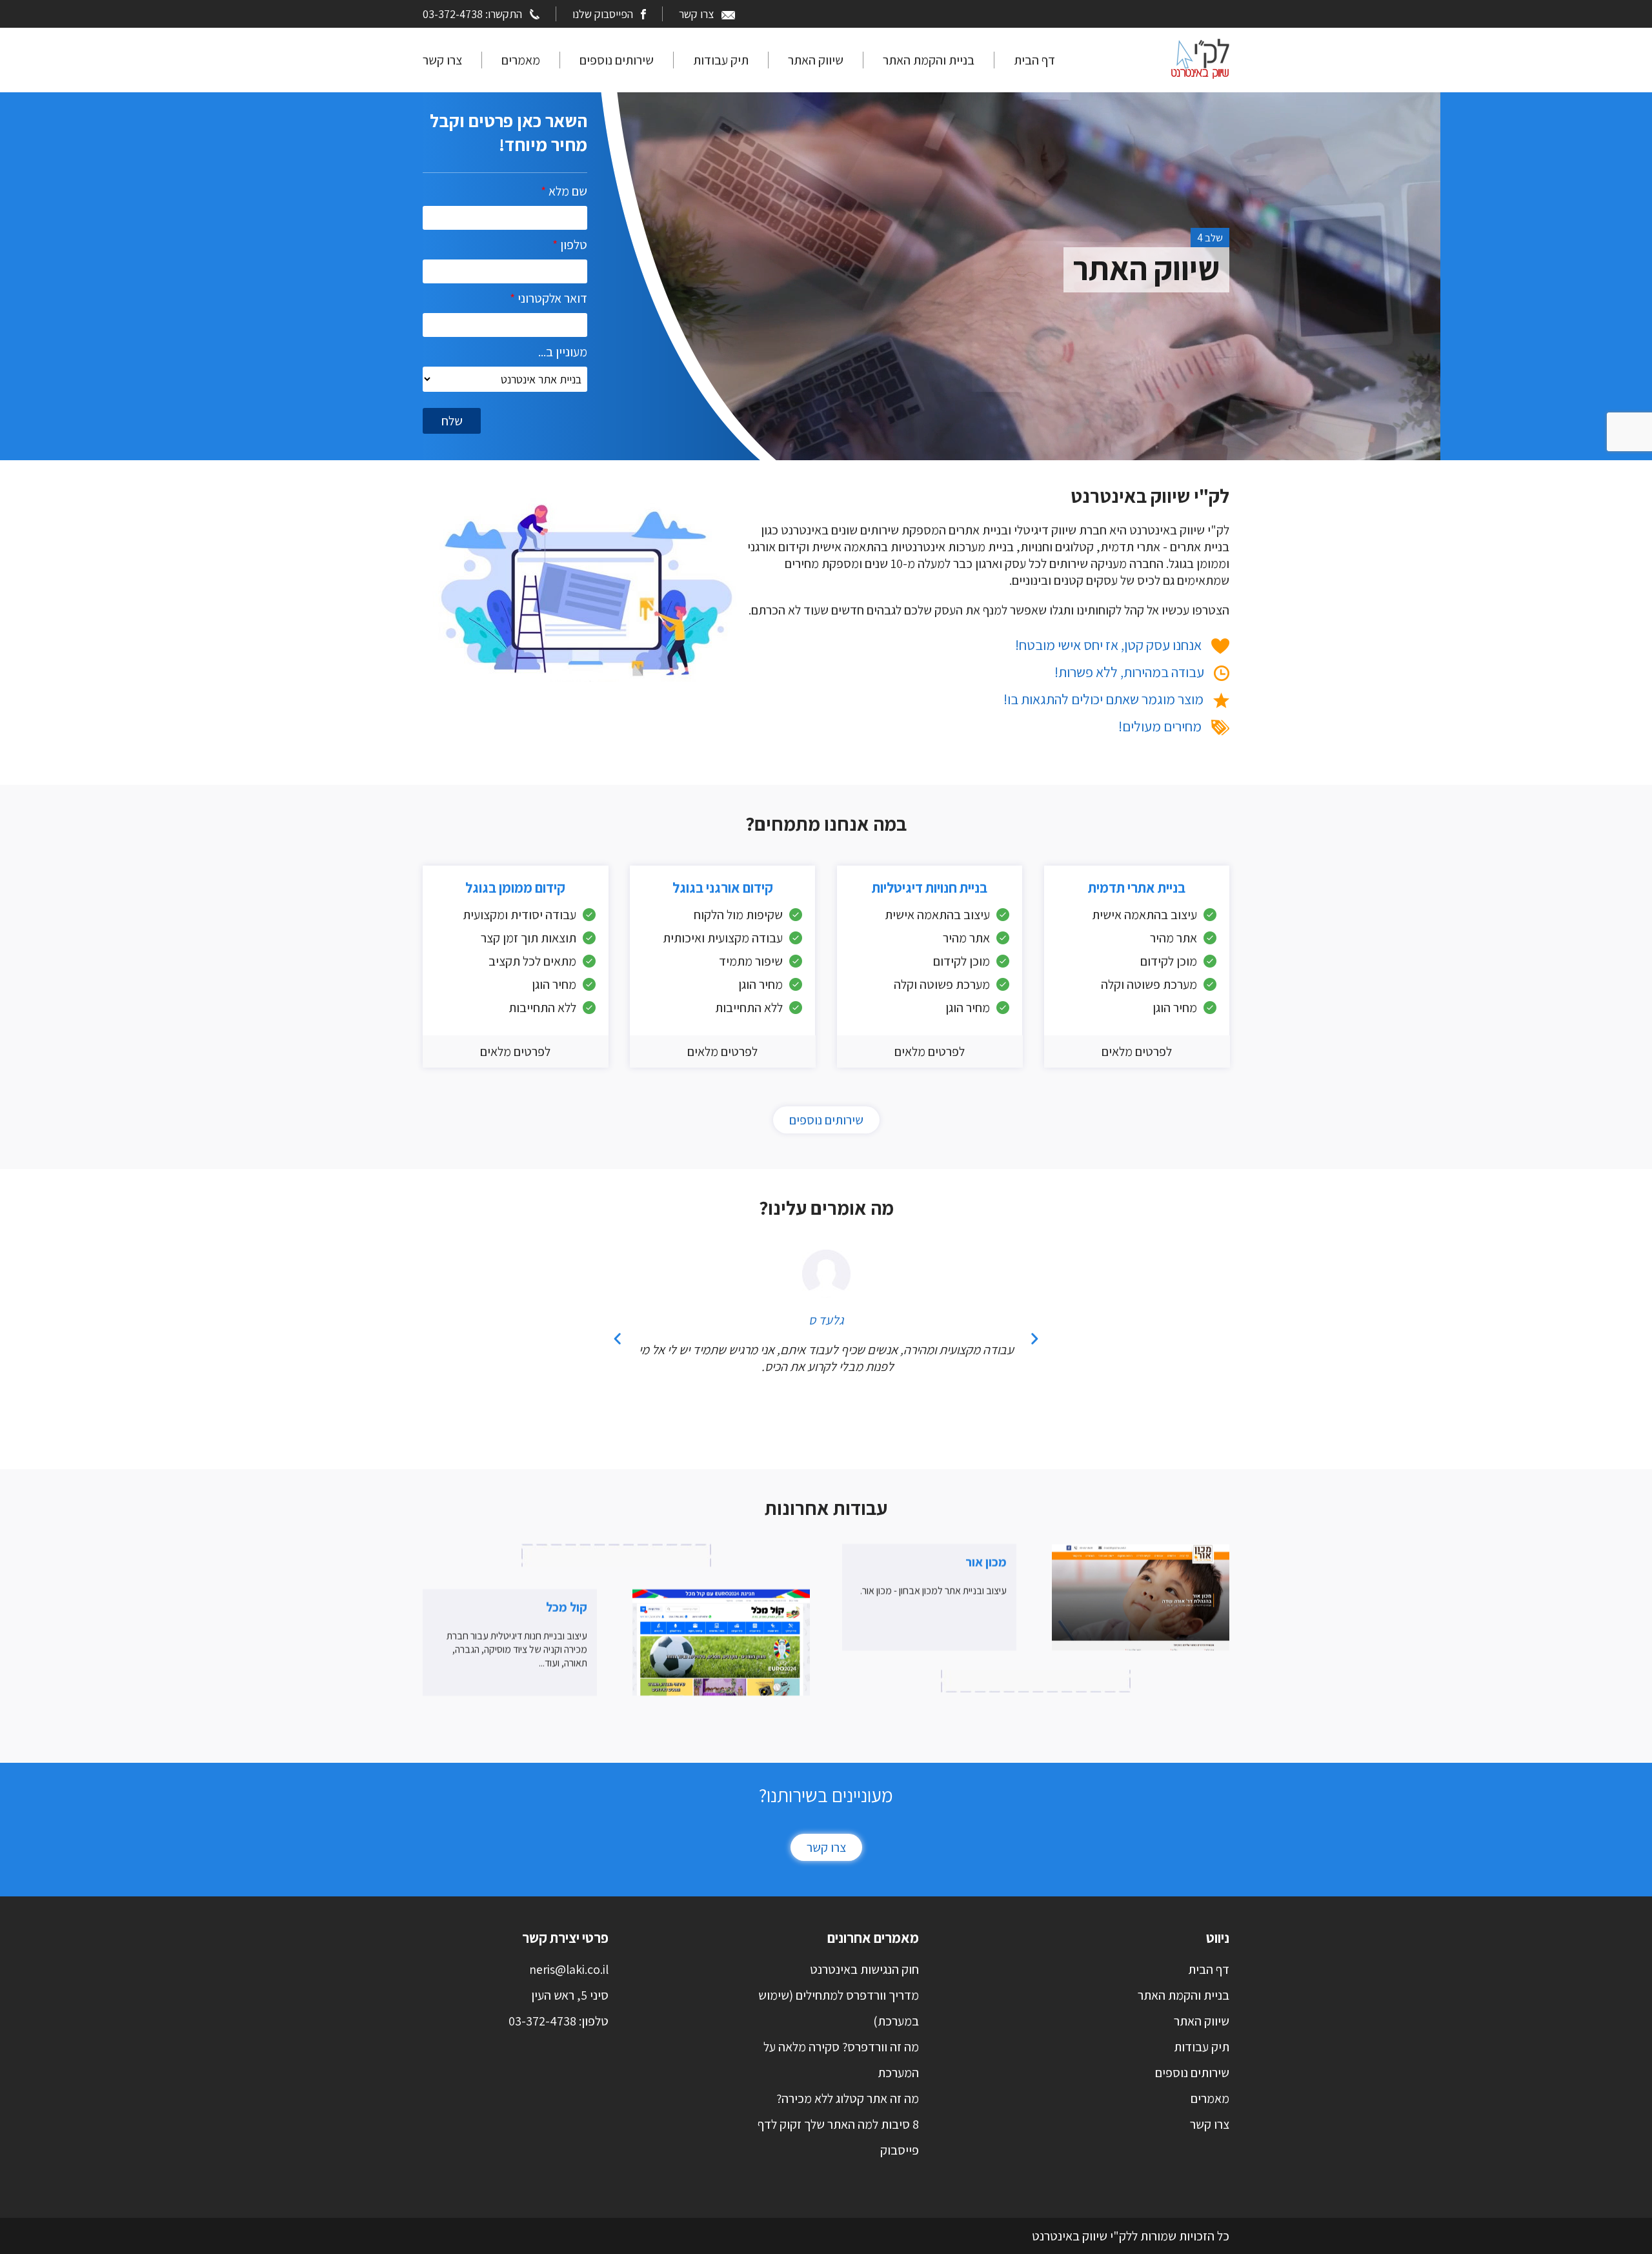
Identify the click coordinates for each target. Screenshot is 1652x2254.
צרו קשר (696, 14)
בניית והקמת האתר (929, 60)
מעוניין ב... (563, 352)
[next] (1034, 1339)
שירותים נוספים (617, 60)
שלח (452, 421)
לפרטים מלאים (1137, 1051)
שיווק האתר (816, 60)
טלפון (570, 245)
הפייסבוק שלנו (603, 14)
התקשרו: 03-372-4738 (472, 14)
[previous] (618, 1339)
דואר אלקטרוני (549, 298)
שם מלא (564, 191)
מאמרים (521, 60)
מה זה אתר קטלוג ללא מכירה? (848, 2098)
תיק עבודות (721, 60)
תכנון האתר (1147, 268)
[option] (939, 192)
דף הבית (1034, 60)
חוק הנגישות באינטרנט (864, 1969)
